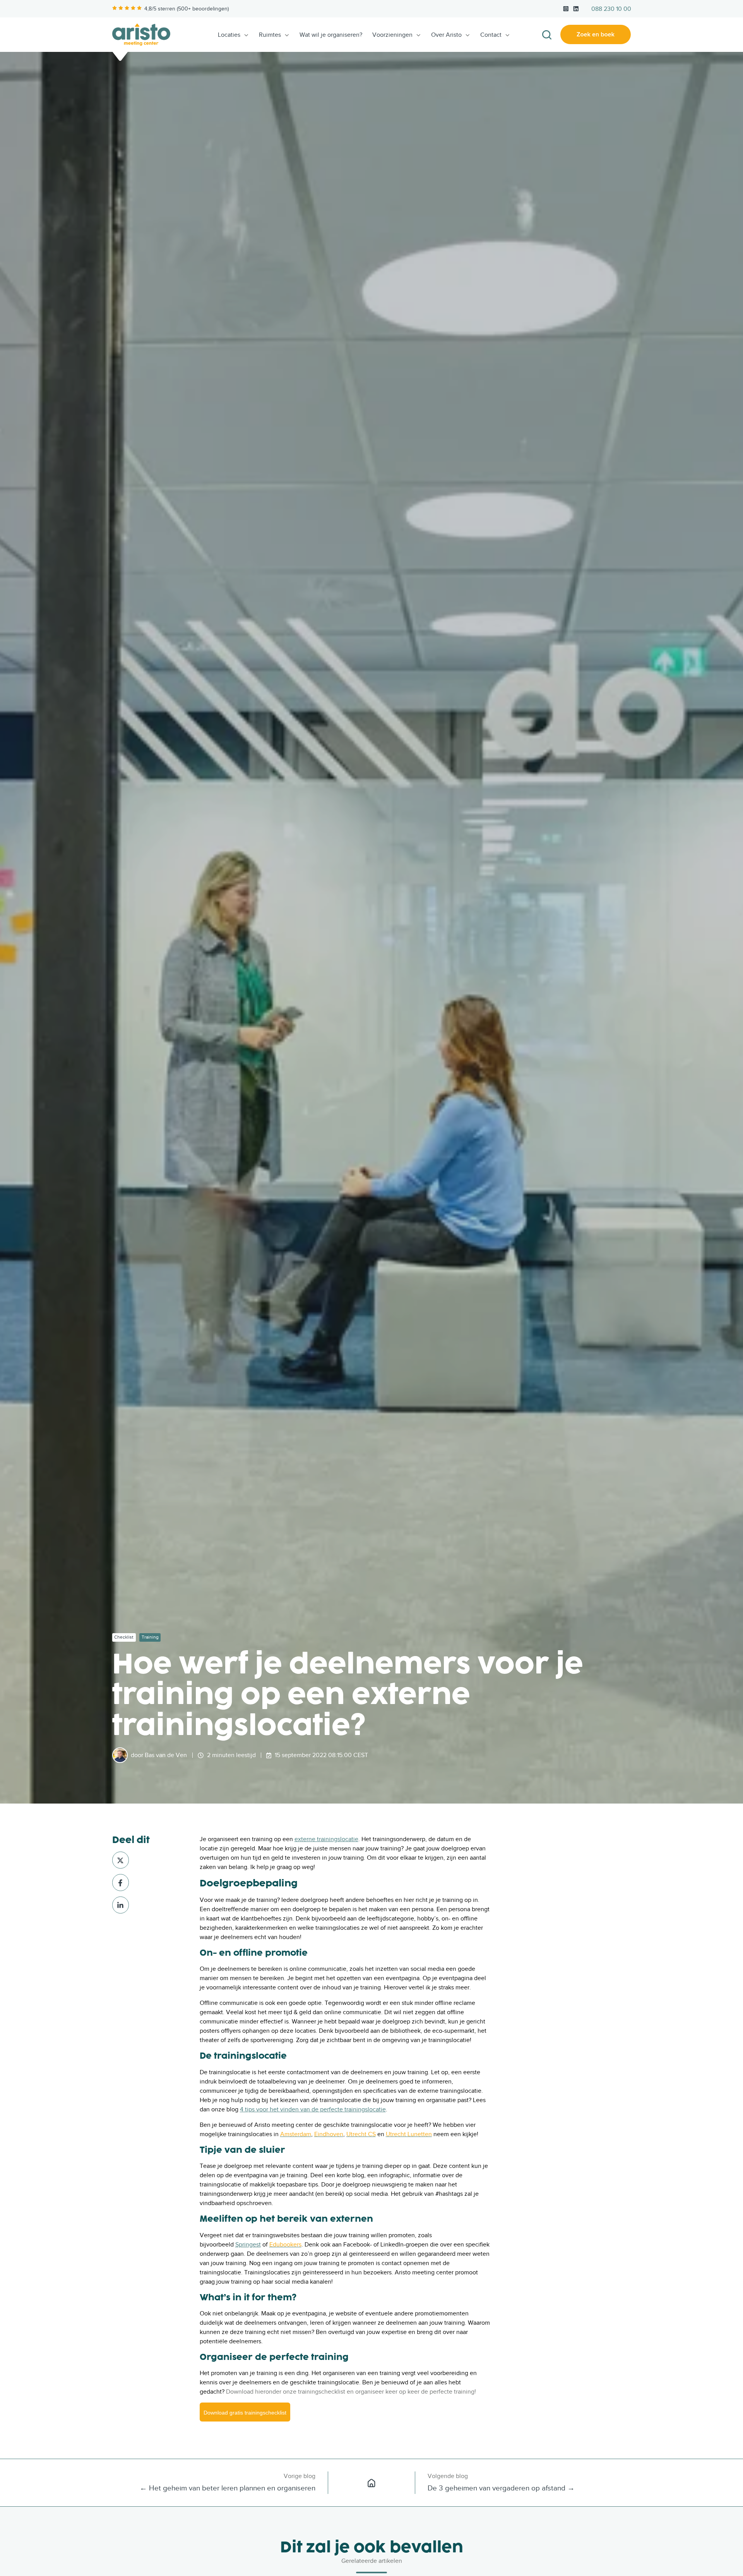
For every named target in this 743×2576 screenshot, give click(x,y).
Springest (248, 2245)
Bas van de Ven (166, 1755)
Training (150, 1637)
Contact (491, 35)
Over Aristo (446, 35)
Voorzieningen (392, 35)
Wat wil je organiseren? (331, 35)
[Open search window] (547, 35)
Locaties (229, 35)
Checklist (124, 1637)
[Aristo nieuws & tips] (371, 2483)
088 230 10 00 (611, 9)
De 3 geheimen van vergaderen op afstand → (501, 2488)
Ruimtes (270, 35)
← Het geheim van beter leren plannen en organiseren (228, 2488)
